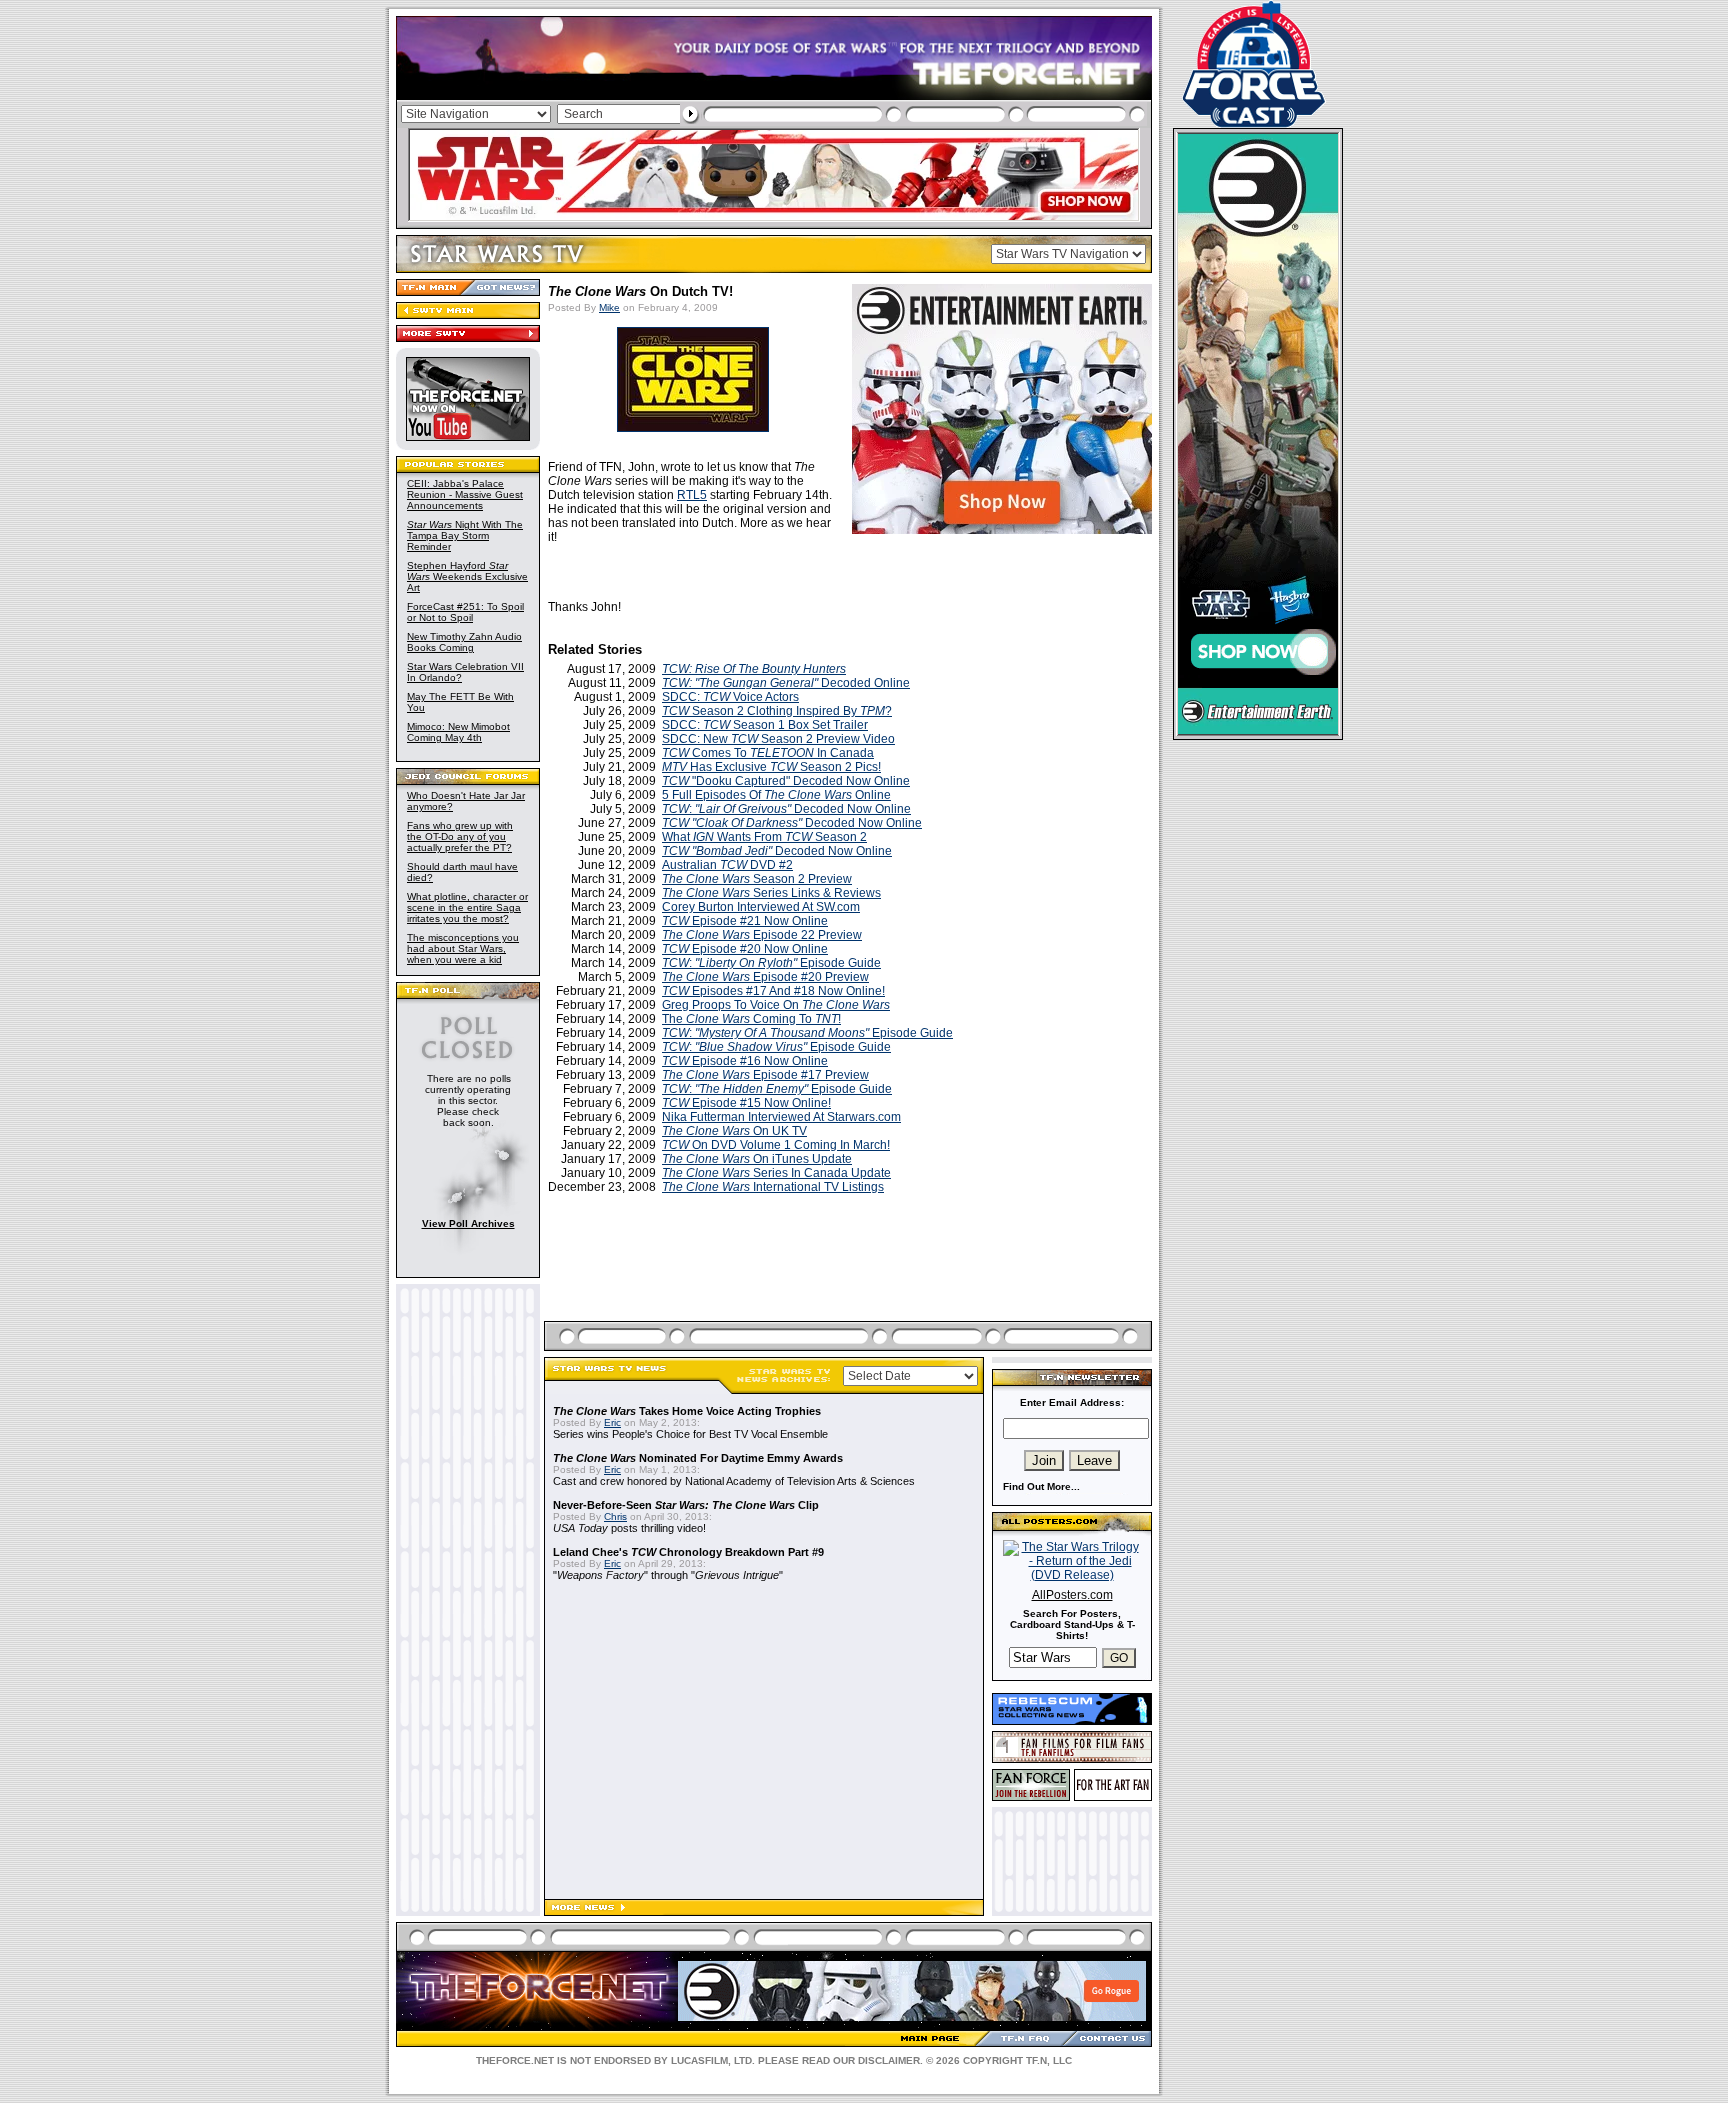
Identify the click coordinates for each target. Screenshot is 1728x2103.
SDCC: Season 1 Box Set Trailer (765, 725)
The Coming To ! (751, 1019)
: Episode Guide (771, 963)
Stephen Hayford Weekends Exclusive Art (467, 576)
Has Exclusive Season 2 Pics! (771, 767)
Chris (615, 1516)
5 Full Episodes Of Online (776, 795)
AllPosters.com (1072, 1595)
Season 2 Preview (757, 879)
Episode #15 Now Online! (746, 1103)
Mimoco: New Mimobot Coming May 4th (458, 732)
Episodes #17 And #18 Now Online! (773, 991)
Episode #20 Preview (765, 977)
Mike (609, 307)
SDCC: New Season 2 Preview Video (778, 739)
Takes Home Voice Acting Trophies (687, 1411)
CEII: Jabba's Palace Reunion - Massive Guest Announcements (465, 494)
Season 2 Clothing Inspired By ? (777, 711)
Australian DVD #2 (727, 865)
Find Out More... (1041, 1486)
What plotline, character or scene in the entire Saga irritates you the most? (467, 907)
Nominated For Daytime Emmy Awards (698, 1458)
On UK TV (734, 1131)
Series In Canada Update (776, 1173)
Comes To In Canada (768, 753)
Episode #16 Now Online (745, 1061)
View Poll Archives (468, 1223)
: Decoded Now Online (786, 809)
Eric (612, 1422)
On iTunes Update (757, 1159)
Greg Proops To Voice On (776, 1005)
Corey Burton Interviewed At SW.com (761, 907)
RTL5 (692, 495)
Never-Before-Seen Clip (686, 1505)
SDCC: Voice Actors (730, 697)
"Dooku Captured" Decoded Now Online (786, 781)
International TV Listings (773, 1187)
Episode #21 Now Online (745, 921)
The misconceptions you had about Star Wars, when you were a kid (463, 948)
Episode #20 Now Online (745, 949)
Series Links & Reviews (771, 893)
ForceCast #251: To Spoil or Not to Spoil (465, 612)
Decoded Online (786, 683)
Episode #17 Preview (765, 1075)
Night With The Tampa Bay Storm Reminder (465, 535)
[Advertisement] (850, 1281)
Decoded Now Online (792, 823)
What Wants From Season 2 (764, 837)
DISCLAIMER (889, 2060)
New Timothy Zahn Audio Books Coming (464, 642)
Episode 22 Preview (762, 935)
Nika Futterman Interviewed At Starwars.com (781, 1117)
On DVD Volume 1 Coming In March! (776, 1145)
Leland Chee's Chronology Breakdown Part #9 (688, 1552)
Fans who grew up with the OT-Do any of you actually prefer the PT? (460, 836)
